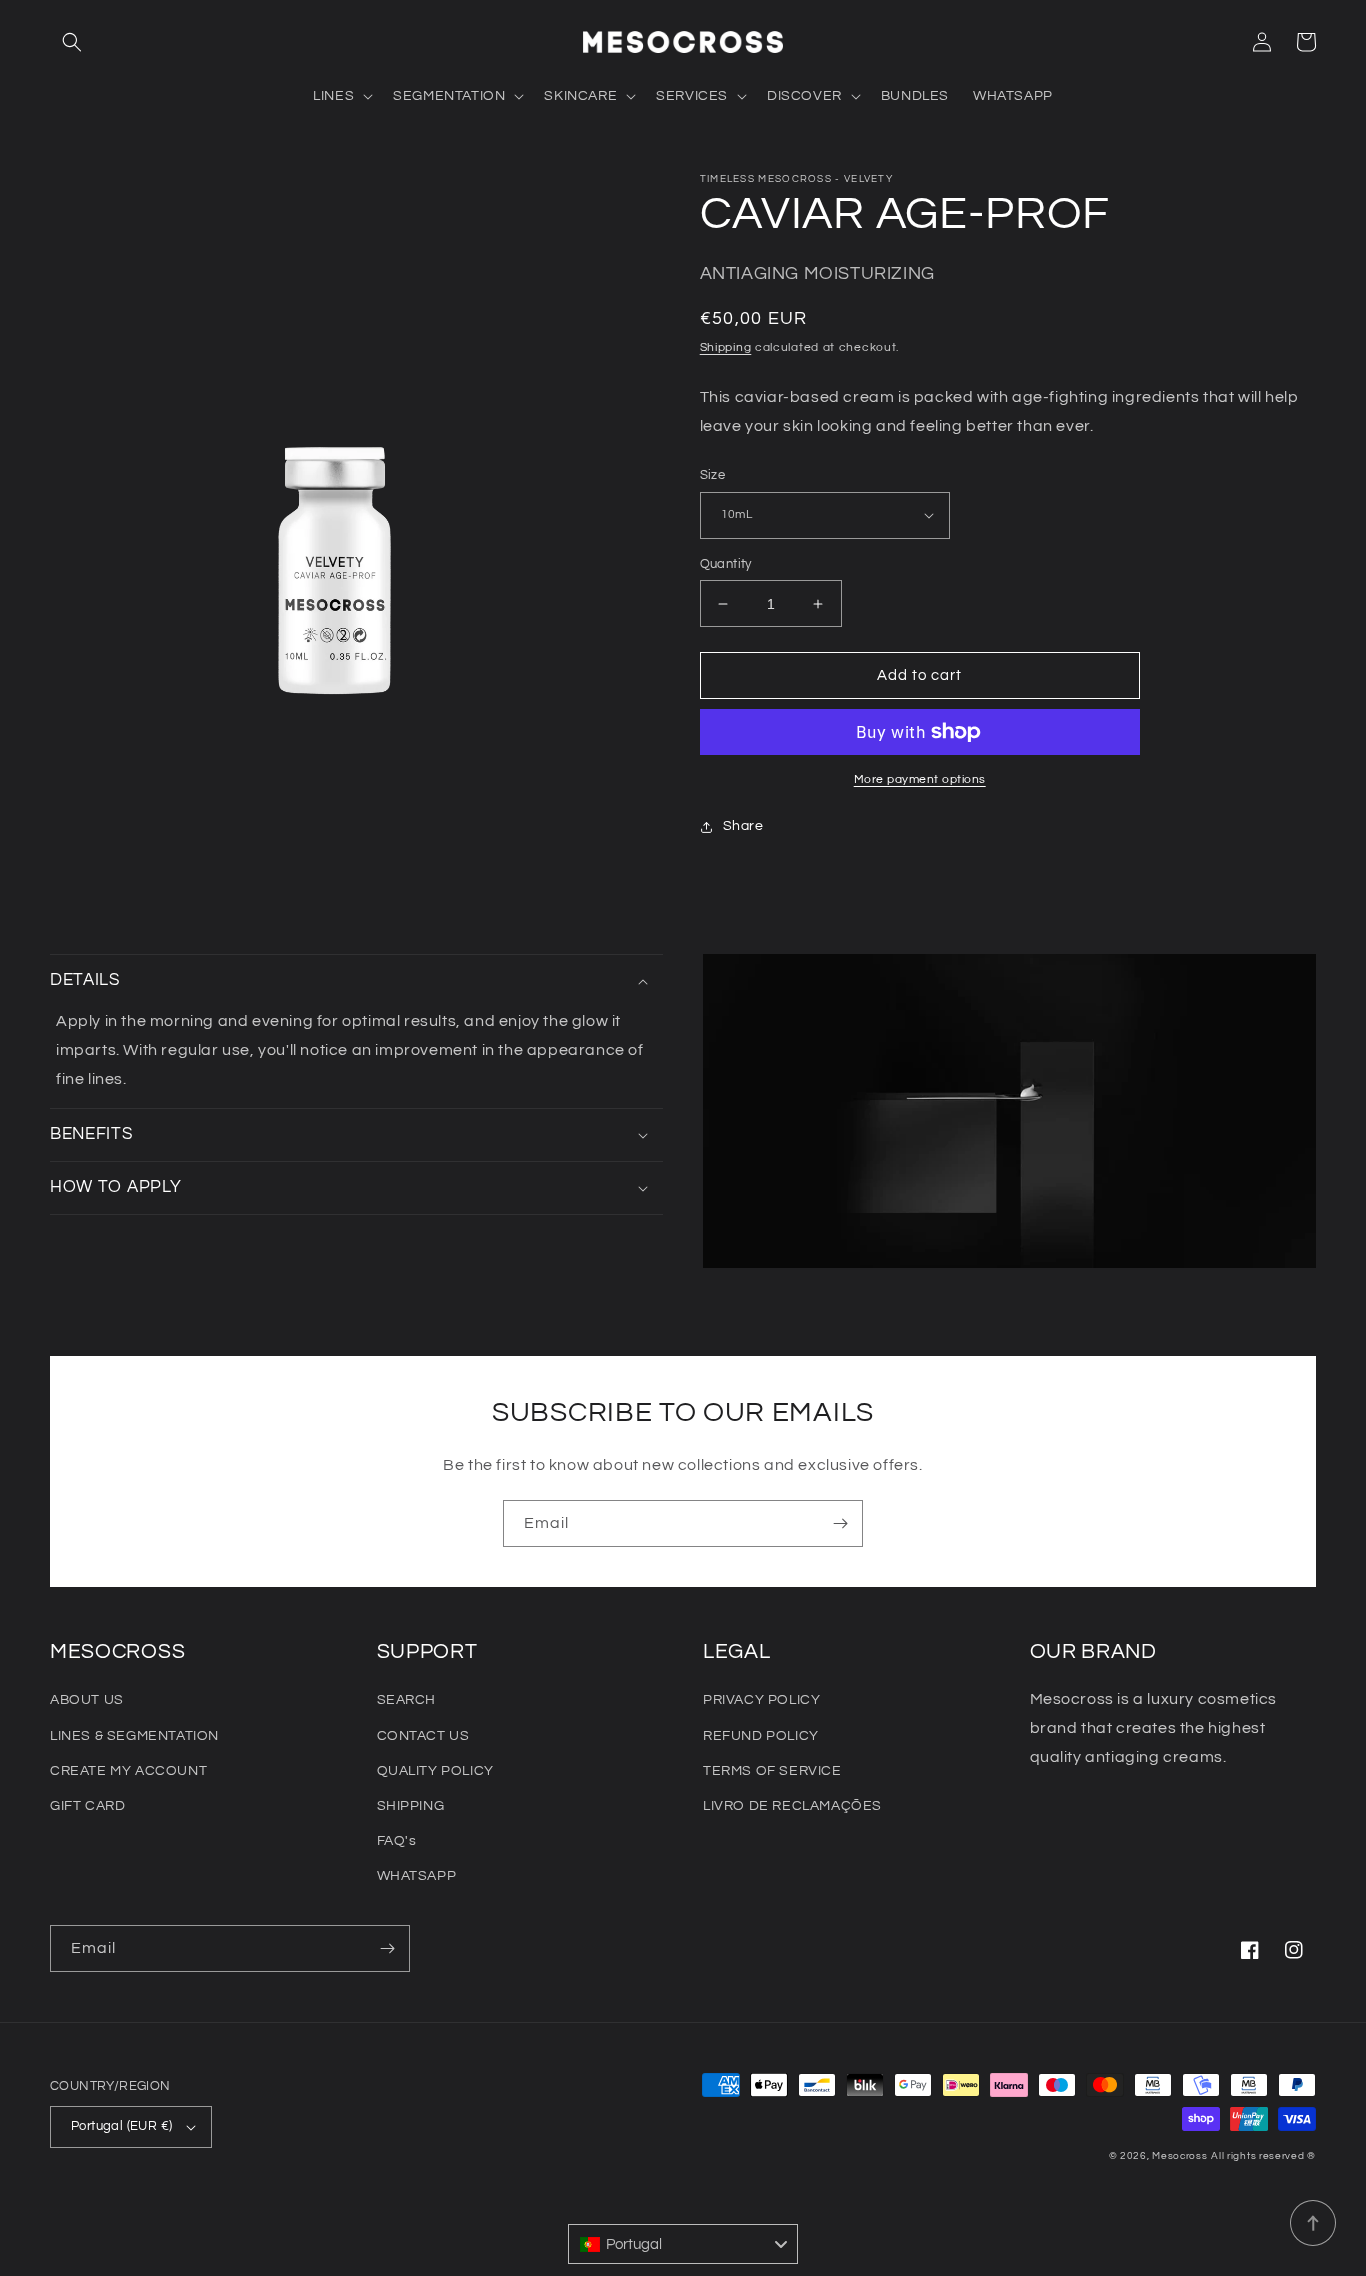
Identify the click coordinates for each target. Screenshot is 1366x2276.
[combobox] (683, 2244)
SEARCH (407, 1700)
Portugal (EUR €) (121, 2126)
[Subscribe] (840, 1523)
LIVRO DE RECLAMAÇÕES (792, 1806)
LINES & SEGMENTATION (134, 1736)
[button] (72, 42)
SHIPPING (411, 1806)
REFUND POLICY (761, 1736)
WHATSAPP (417, 1876)
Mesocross (1179, 2156)
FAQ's (397, 1841)
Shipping (726, 347)
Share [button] (743, 826)
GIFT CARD (87, 1806)
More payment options (920, 779)
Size (713, 475)
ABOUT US (87, 1700)
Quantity (726, 564)
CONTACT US (423, 1736)
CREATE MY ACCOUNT (128, 1771)
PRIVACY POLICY (761, 1700)
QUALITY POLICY (435, 1771)
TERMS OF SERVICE (772, 1771)
